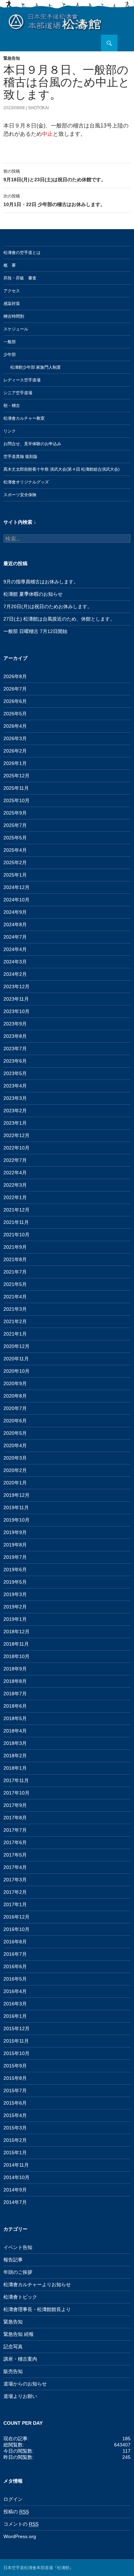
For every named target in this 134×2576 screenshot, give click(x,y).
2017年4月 (15, 1867)
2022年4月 (15, 1173)
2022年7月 (15, 1160)
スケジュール (16, 329)
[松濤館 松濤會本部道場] (55, 21)
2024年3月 (15, 962)
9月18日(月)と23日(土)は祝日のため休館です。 (55, 176)
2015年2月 (15, 2140)
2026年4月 (15, 726)
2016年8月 (15, 1942)
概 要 (10, 265)
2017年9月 (15, 1805)
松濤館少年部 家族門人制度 (36, 367)
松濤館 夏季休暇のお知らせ (33, 594)
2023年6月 (15, 1061)
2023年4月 (15, 1086)
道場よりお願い (20, 2396)
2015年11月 (16, 2041)
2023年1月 (15, 1123)
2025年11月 (16, 788)
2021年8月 (15, 1259)
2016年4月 (15, 1991)
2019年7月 (15, 1557)
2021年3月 (15, 1309)
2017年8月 (15, 1818)
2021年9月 (15, 1247)
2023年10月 (16, 1011)
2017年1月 (15, 1904)
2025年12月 (16, 776)
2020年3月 (15, 1458)
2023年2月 (15, 1111)
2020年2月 (15, 1470)
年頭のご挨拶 (18, 2272)
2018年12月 (16, 1632)
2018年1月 (15, 1768)
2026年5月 (15, 714)
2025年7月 (15, 825)
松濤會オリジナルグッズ (26, 482)
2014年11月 (16, 2165)
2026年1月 (15, 763)
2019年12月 (16, 1495)
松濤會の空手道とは (22, 253)
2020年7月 (15, 1408)
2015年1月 (15, 2153)
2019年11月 (16, 1507)
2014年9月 (15, 2190)
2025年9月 (15, 813)
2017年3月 (15, 1880)
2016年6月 (15, 1966)
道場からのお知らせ (25, 2384)
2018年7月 (15, 1694)
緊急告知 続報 (19, 2334)
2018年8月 (15, 1681)
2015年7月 (15, 2091)
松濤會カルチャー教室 (24, 418)
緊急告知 (12, 58)
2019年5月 (15, 1582)
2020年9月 (15, 1383)
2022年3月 (15, 1185)
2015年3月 (15, 2128)
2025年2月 (15, 862)
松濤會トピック (20, 2297)
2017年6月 (15, 1842)
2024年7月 (15, 937)
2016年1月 (15, 2016)
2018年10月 (16, 1656)
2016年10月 (16, 1929)
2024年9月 (15, 912)
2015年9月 (15, 2066)
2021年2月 (15, 1321)
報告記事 (13, 2260)
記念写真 (13, 2347)
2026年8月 (15, 676)
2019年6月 (15, 1570)
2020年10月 (16, 1371)
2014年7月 (15, 2202)
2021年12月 (16, 1210)
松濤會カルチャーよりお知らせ (37, 2284)
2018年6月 (15, 1706)
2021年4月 (15, 1297)
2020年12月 (16, 1346)
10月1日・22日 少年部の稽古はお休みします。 (54, 200)
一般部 (10, 342)
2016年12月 (16, 1917)
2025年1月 (15, 875)
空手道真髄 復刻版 (20, 457)
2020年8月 (15, 1396)
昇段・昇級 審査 (20, 278)
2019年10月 (16, 1520)
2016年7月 (15, 1954)
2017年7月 (15, 1830)
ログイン (13, 2499)
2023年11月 (16, 999)
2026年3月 (15, 738)
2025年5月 (15, 838)
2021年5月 (15, 1284)
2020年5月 (15, 1433)
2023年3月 (15, 1098)
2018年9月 (15, 1669)
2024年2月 (15, 974)
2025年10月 (16, 800)
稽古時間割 (14, 316)
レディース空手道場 (22, 380)
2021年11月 (16, 1222)
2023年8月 (15, 1036)
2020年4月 (15, 1445)
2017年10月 (16, 1793)
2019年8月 (15, 1545)
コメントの (21, 2524)
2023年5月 (15, 1073)
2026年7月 (15, 689)
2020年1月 (15, 1483)
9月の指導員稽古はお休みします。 (41, 582)
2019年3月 (15, 1594)
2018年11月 (16, 1644)
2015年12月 (16, 2028)
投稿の (16, 2512)
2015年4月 (15, 2115)
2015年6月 (15, 2103)
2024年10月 (16, 900)
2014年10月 (16, 2177)
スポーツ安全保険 (20, 495)
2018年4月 (15, 1731)
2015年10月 (16, 2053)
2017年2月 (15, 1892)
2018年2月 (15, 1756)
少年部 (10, 355)
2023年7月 (15, 1049)
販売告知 (13, 2371)
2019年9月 (15, 1532)
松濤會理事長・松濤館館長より (37, 2309)
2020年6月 (15, 1421)
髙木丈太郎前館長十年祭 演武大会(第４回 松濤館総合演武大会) (62, 469)
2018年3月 (15, 1743)
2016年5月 (15, 1979)
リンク (10, 431)
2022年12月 (16, 1135)
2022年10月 (16, 1148)
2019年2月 (15, 1607)
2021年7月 (15, 1272)
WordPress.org (20, 2536)
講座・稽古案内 (20, 2359)
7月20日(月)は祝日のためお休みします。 (48, 606)
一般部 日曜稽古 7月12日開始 (35, 631)
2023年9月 (15, 1024)
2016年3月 (15, 2004)
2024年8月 (15, 924)
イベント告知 (18, 2247)
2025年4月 (15, 850)
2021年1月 (15, 1334)
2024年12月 (16, 887)
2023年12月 (16, 987)
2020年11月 (16, 1359)
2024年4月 (15, 949)
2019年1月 (15, 1619)
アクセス (12, 291)
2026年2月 (15, 751)
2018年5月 (15, 1718)
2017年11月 (16, 1780)
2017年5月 (15, 1855)
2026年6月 (15, 701)
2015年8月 (15, 2078)
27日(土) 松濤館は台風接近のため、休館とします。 (59, 619)
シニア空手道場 (18, 393)
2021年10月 (16, 1235)
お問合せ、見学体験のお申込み (32, 444)
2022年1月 (15, 1197)
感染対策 (12, 304)
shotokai (38, 108)
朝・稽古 (12, 406)
